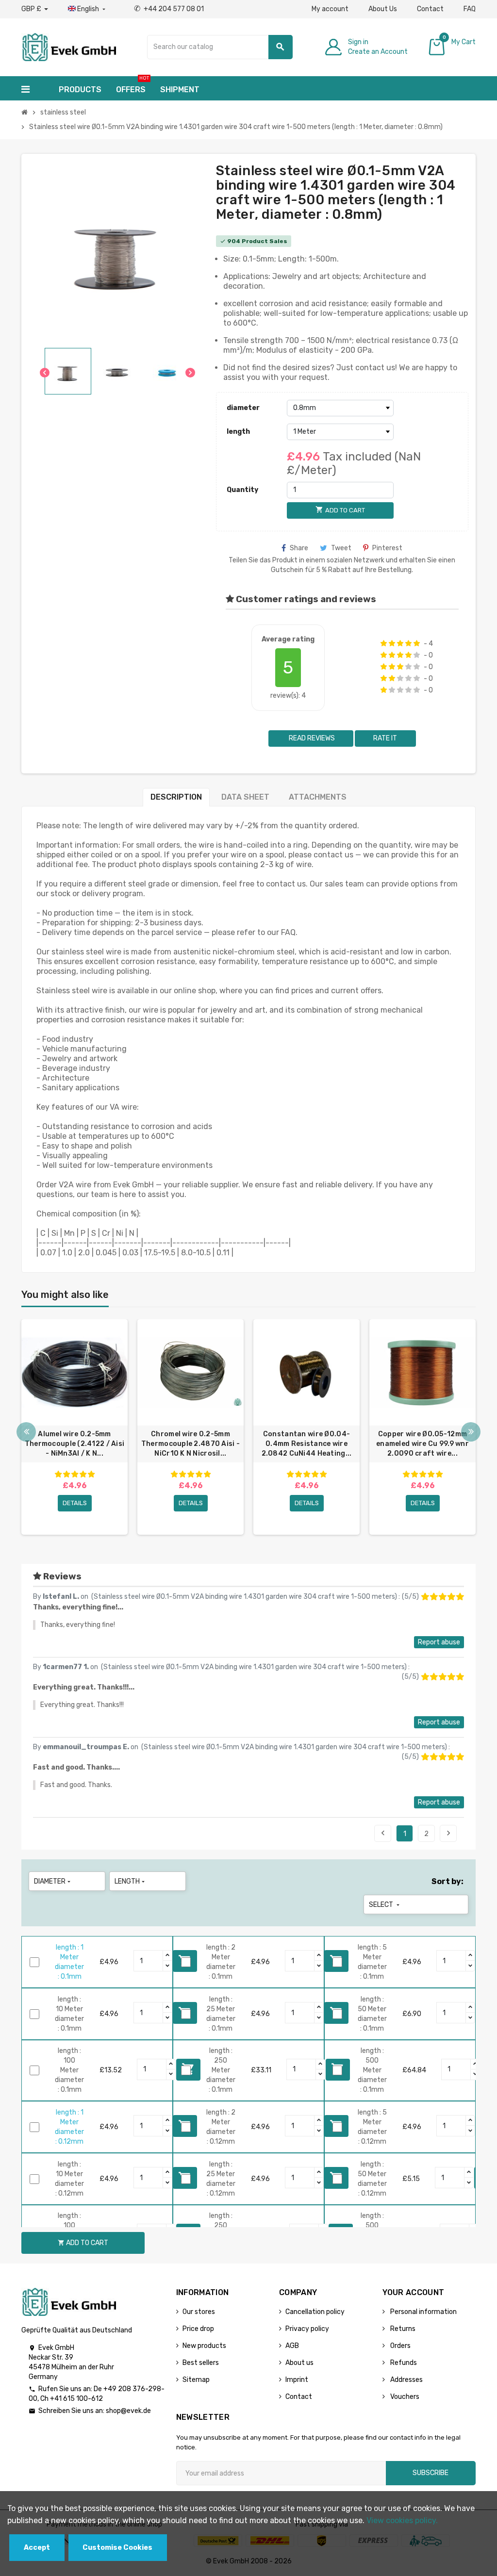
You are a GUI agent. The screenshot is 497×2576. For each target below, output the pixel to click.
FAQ (470, 9)
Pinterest (387, 548)
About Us (383, 9)
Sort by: (447, 1881)
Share (299, 548)
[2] (392, 643)
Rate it (385, 738)
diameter (243, 408)
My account (330, 9)
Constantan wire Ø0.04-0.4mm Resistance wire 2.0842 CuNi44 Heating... (307, 1444)
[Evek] (69, 46)
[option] (75, 1427)
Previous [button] (26, 1432)
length (238, 432)
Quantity (242, 490)
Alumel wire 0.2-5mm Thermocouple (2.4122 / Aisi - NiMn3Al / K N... (75, 1444)
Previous (383, 1833)
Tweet (341, 548)
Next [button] (471, 1432)
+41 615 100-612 (76, 2399)
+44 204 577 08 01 (169, 9)
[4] (408, 643)
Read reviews (311, 738)
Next (448, 1833)
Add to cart (83, 2243)
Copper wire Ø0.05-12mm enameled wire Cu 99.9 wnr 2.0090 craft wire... (422, 1444)
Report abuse (439, 1642)
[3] (400, 643)
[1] (384, 643)
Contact (430, 9)
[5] (417, 643)
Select (385, 1905)
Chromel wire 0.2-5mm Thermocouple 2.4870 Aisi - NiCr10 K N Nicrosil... (191, 1444)
